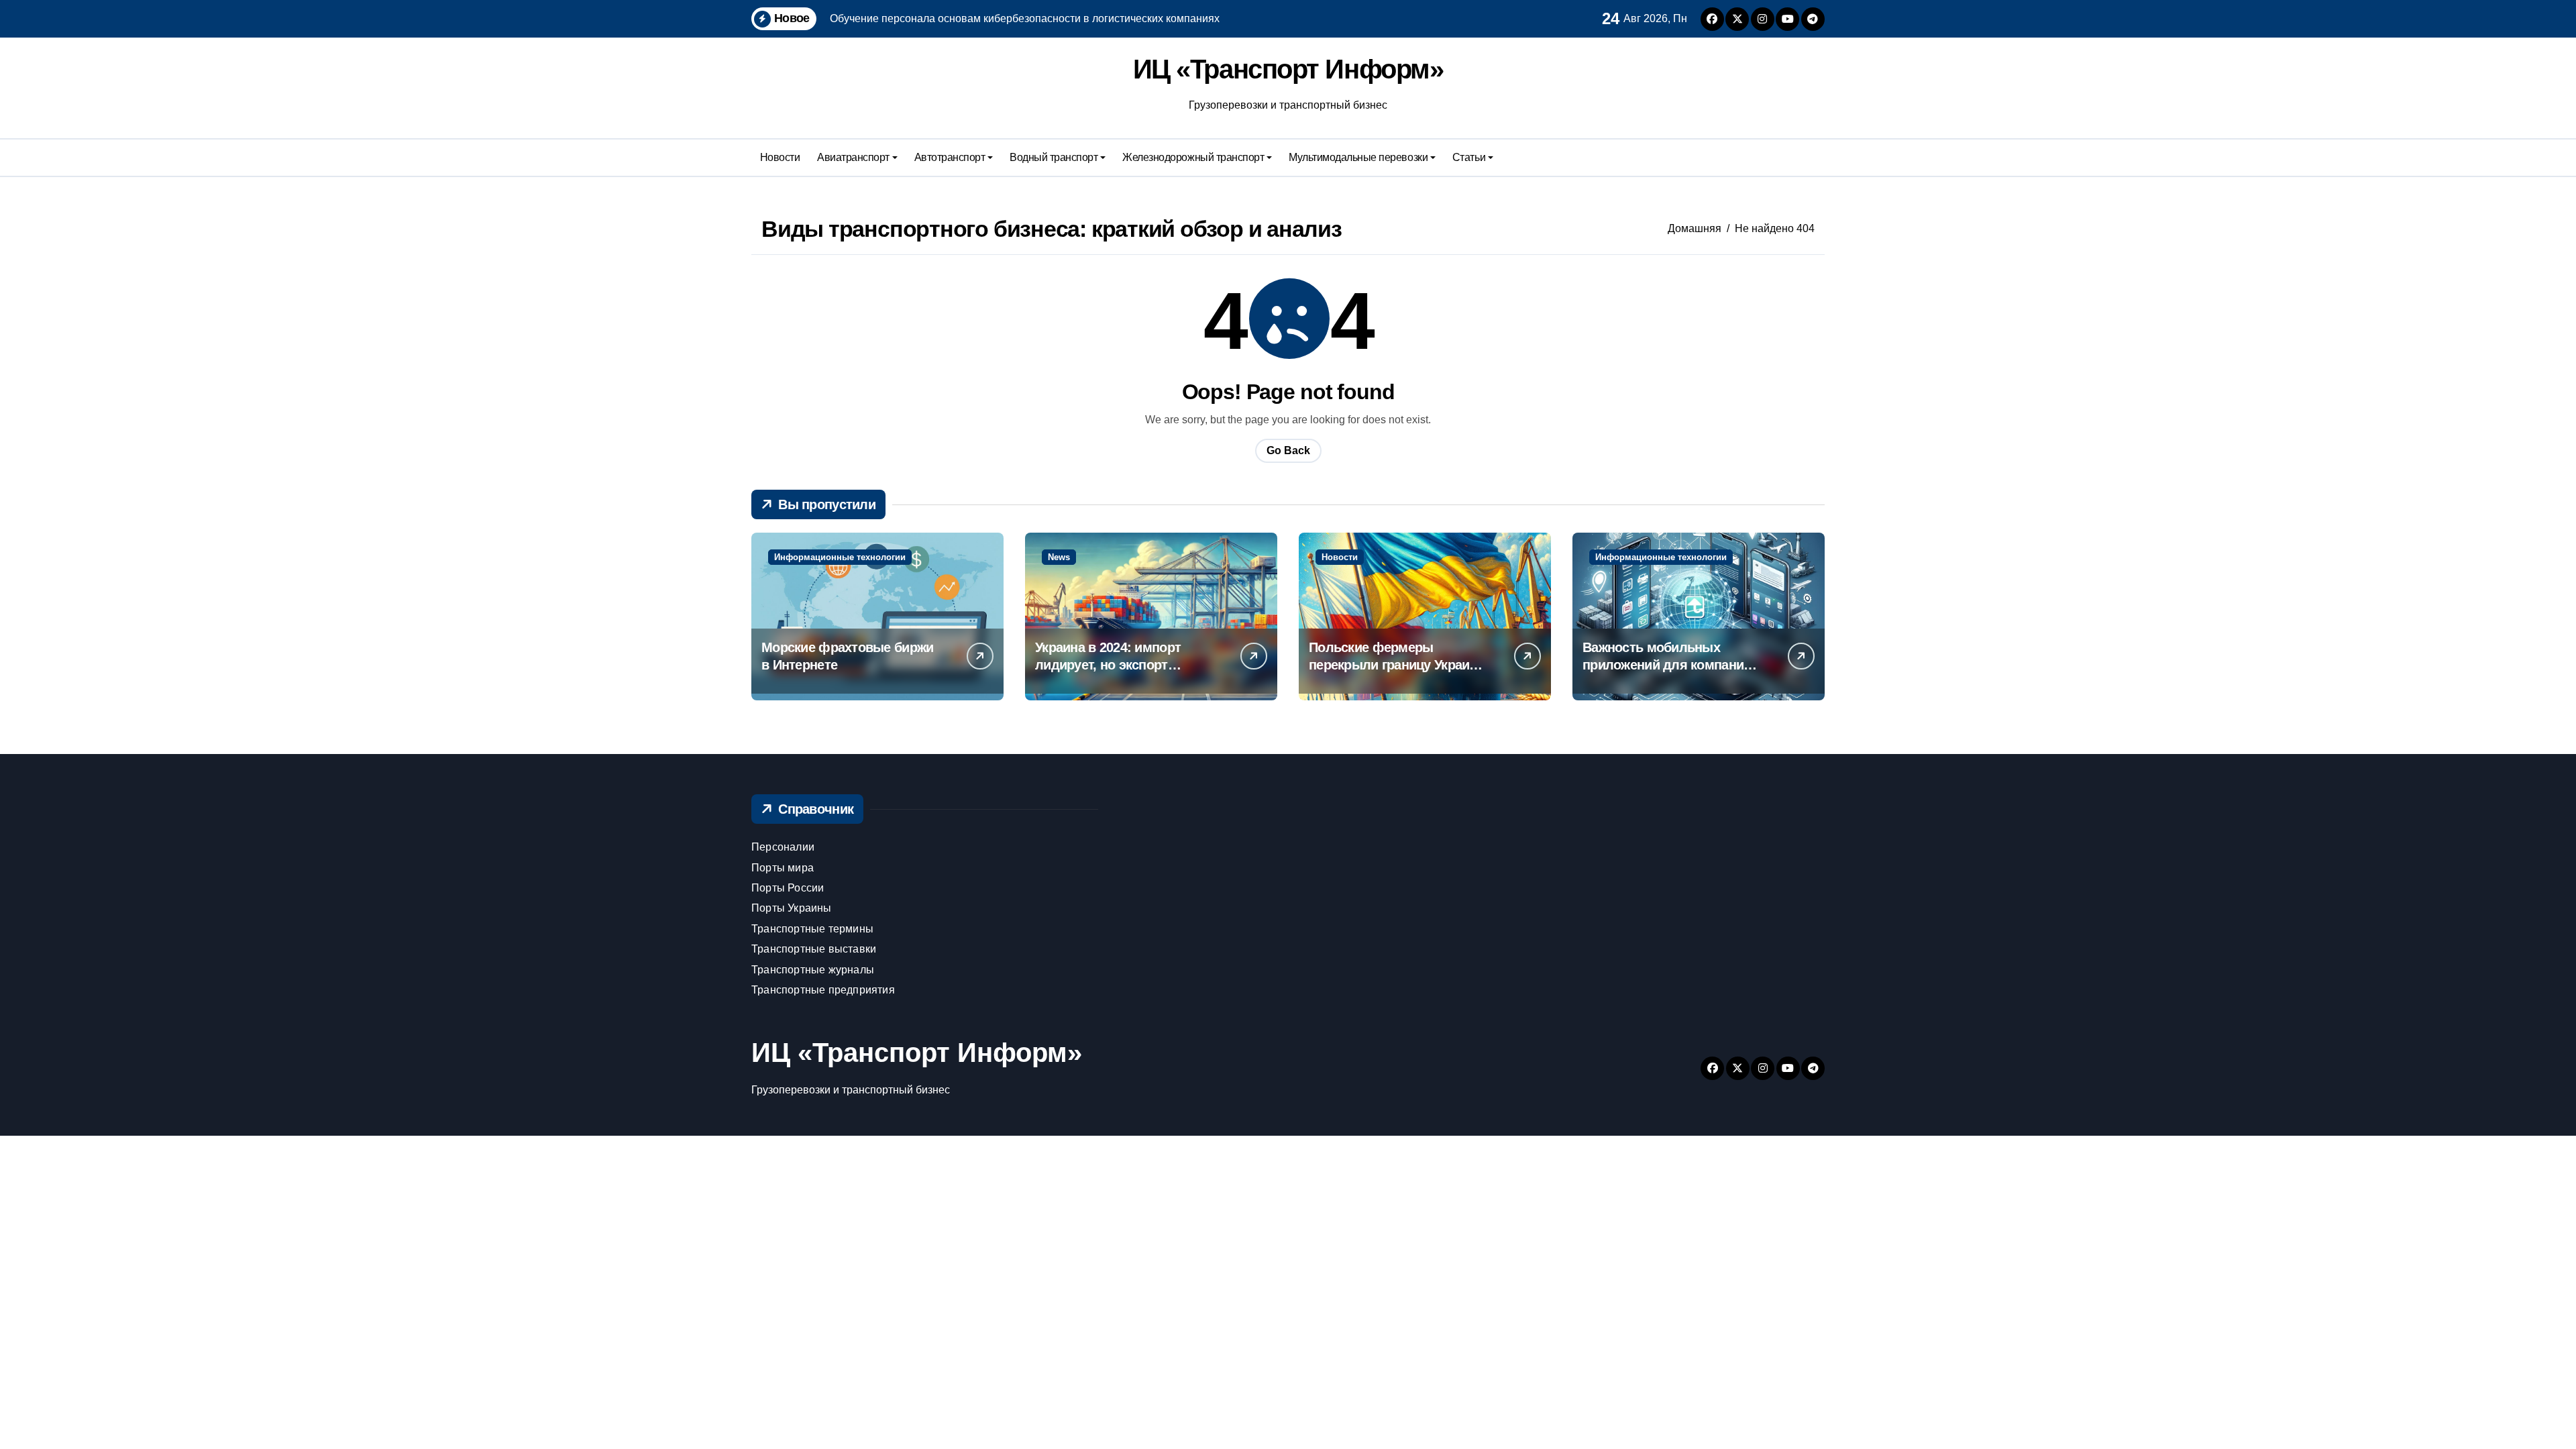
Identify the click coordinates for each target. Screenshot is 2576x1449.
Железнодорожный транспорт (1193, 157)
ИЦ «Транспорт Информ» (1288, 69)
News (1059, 557)
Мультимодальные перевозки (1358, 157)
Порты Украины (792, 908)
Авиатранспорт (853, 157)
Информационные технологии (840, 557)
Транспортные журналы (813, 970)
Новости (780, 157)
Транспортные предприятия (823, 990)
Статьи (1469, 157)
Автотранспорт (950, 157)
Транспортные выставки (814, 949)
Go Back (1288, 450)
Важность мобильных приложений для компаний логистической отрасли (1667, 665)
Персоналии (783, 847)
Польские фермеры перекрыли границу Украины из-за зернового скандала (1398, 665)
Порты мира (783, 868)
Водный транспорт (1054, 157)
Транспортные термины (812, 929)
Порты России (788, 888)
